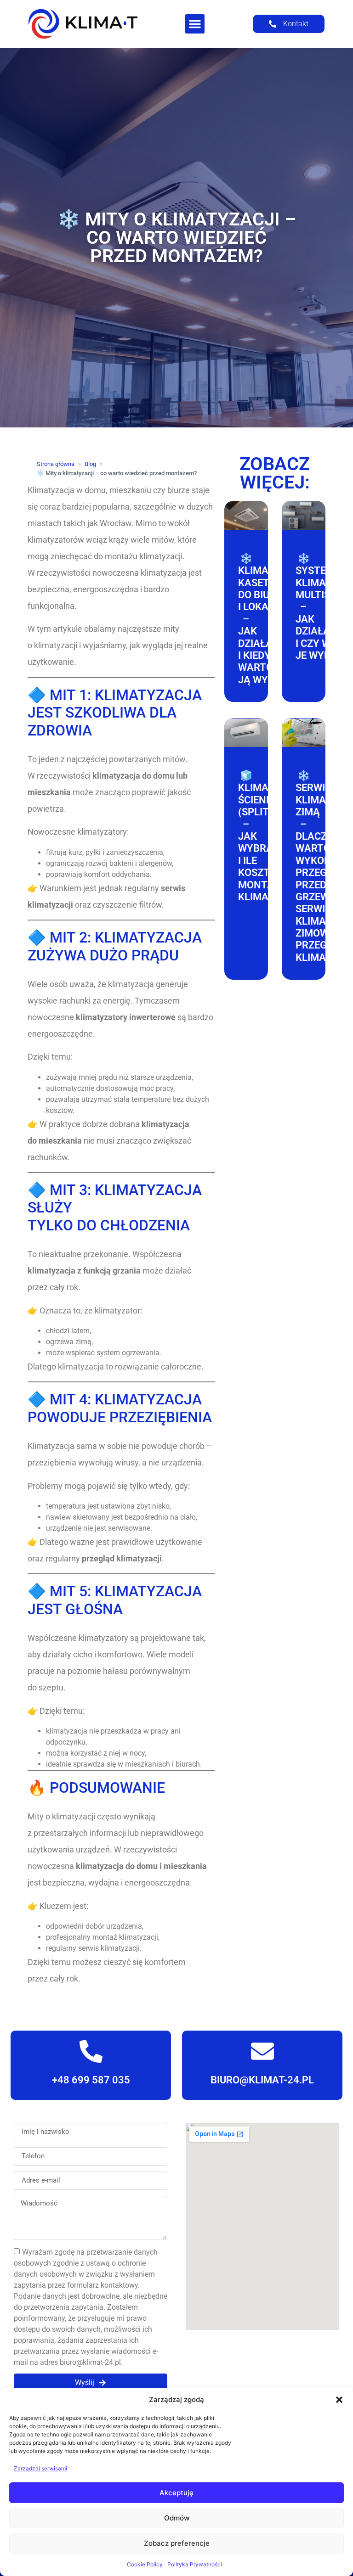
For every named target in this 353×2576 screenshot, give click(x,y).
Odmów (177, 2518)
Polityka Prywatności (195, 2564)
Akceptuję (176, 2493)
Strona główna (56, 464)
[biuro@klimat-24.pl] (262, 2051)
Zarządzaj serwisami (40, 2468)
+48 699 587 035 (91, 2080)
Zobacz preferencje (177, 2543)
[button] (339, 2400)
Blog (90, 464)
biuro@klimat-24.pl (262, 2080)
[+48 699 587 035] (91, 2051)
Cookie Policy (145, 2564)
